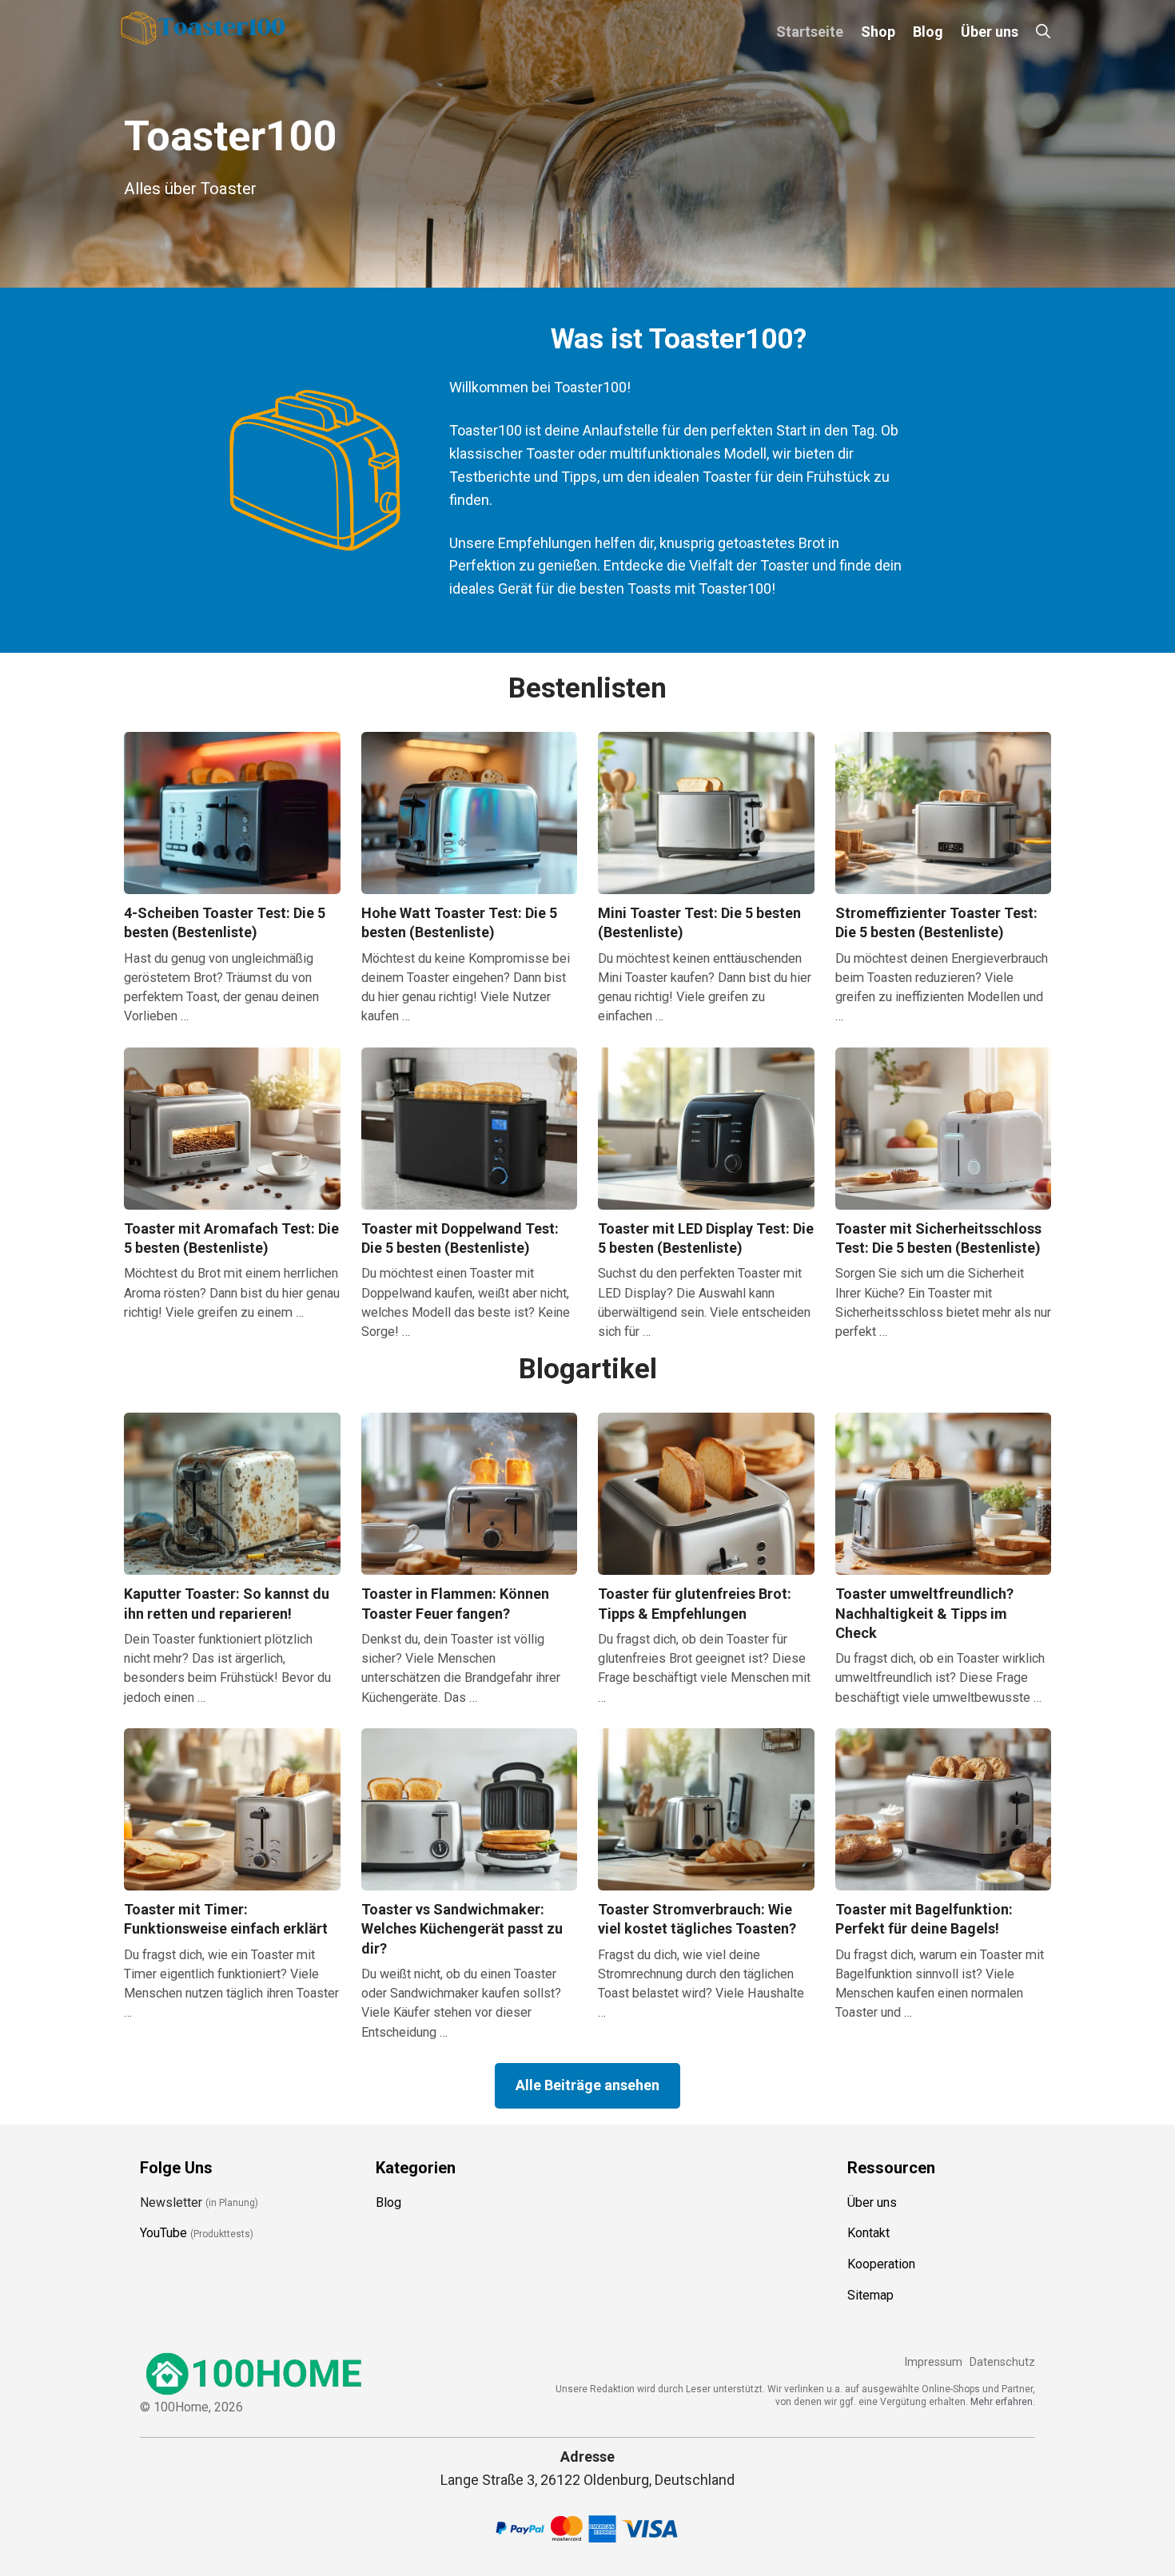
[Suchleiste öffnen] (1043, 32)
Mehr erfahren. (1003, 2402)
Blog (928, 32)
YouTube (163, 2233)
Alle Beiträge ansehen (587, 2085)
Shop (878, 32)
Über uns (990, 32)
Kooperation (881, 2264)
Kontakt (868, 2233)
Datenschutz (1002, 2362)
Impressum (933, 2362)
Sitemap (870, 2295)
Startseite (810, 32)
